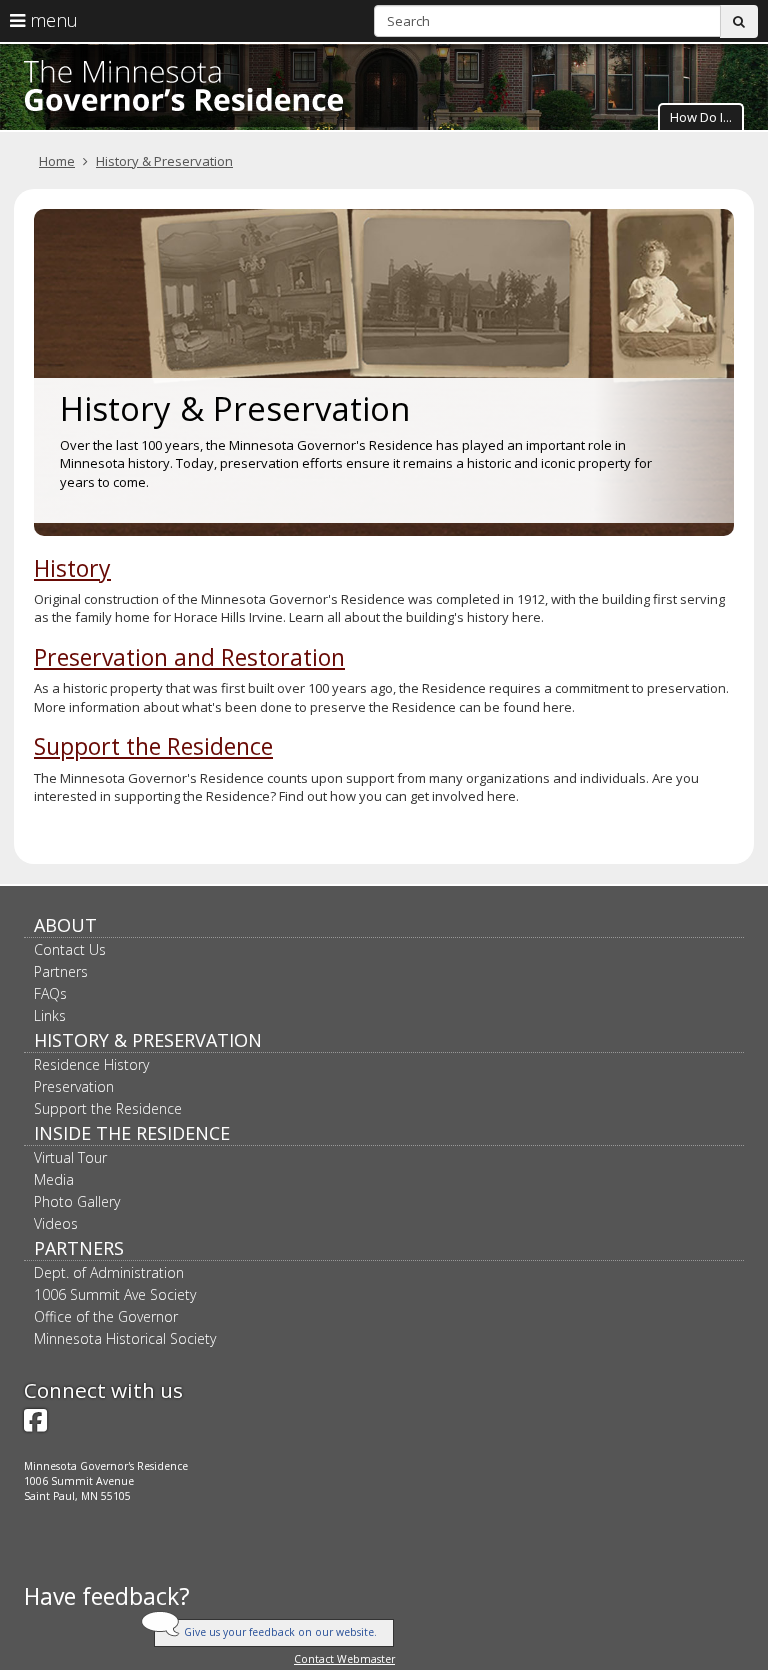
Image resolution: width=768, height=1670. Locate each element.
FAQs (50, 993)
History (72, 568)
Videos (56, 1223)
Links (50, 1015)
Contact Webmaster (344, 1659)
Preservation (74, 1086)
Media (54, 1179)
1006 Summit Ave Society (115, 1294)
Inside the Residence (132, 1133)
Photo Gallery (77, 1201)
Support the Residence (153, 746)
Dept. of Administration (109, 1272)
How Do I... (701, 117)
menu (51, 20)
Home (57, 161)
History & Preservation (164, 161)
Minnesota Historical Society (125, 1338)
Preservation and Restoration (189, 657)
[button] (701, 116)
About (65, 925)
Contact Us (70, 949)
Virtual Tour (70, 1157)
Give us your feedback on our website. (280, 1632)
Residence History (91, 1064)
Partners (61, 971)
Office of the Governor (106, 1316)
